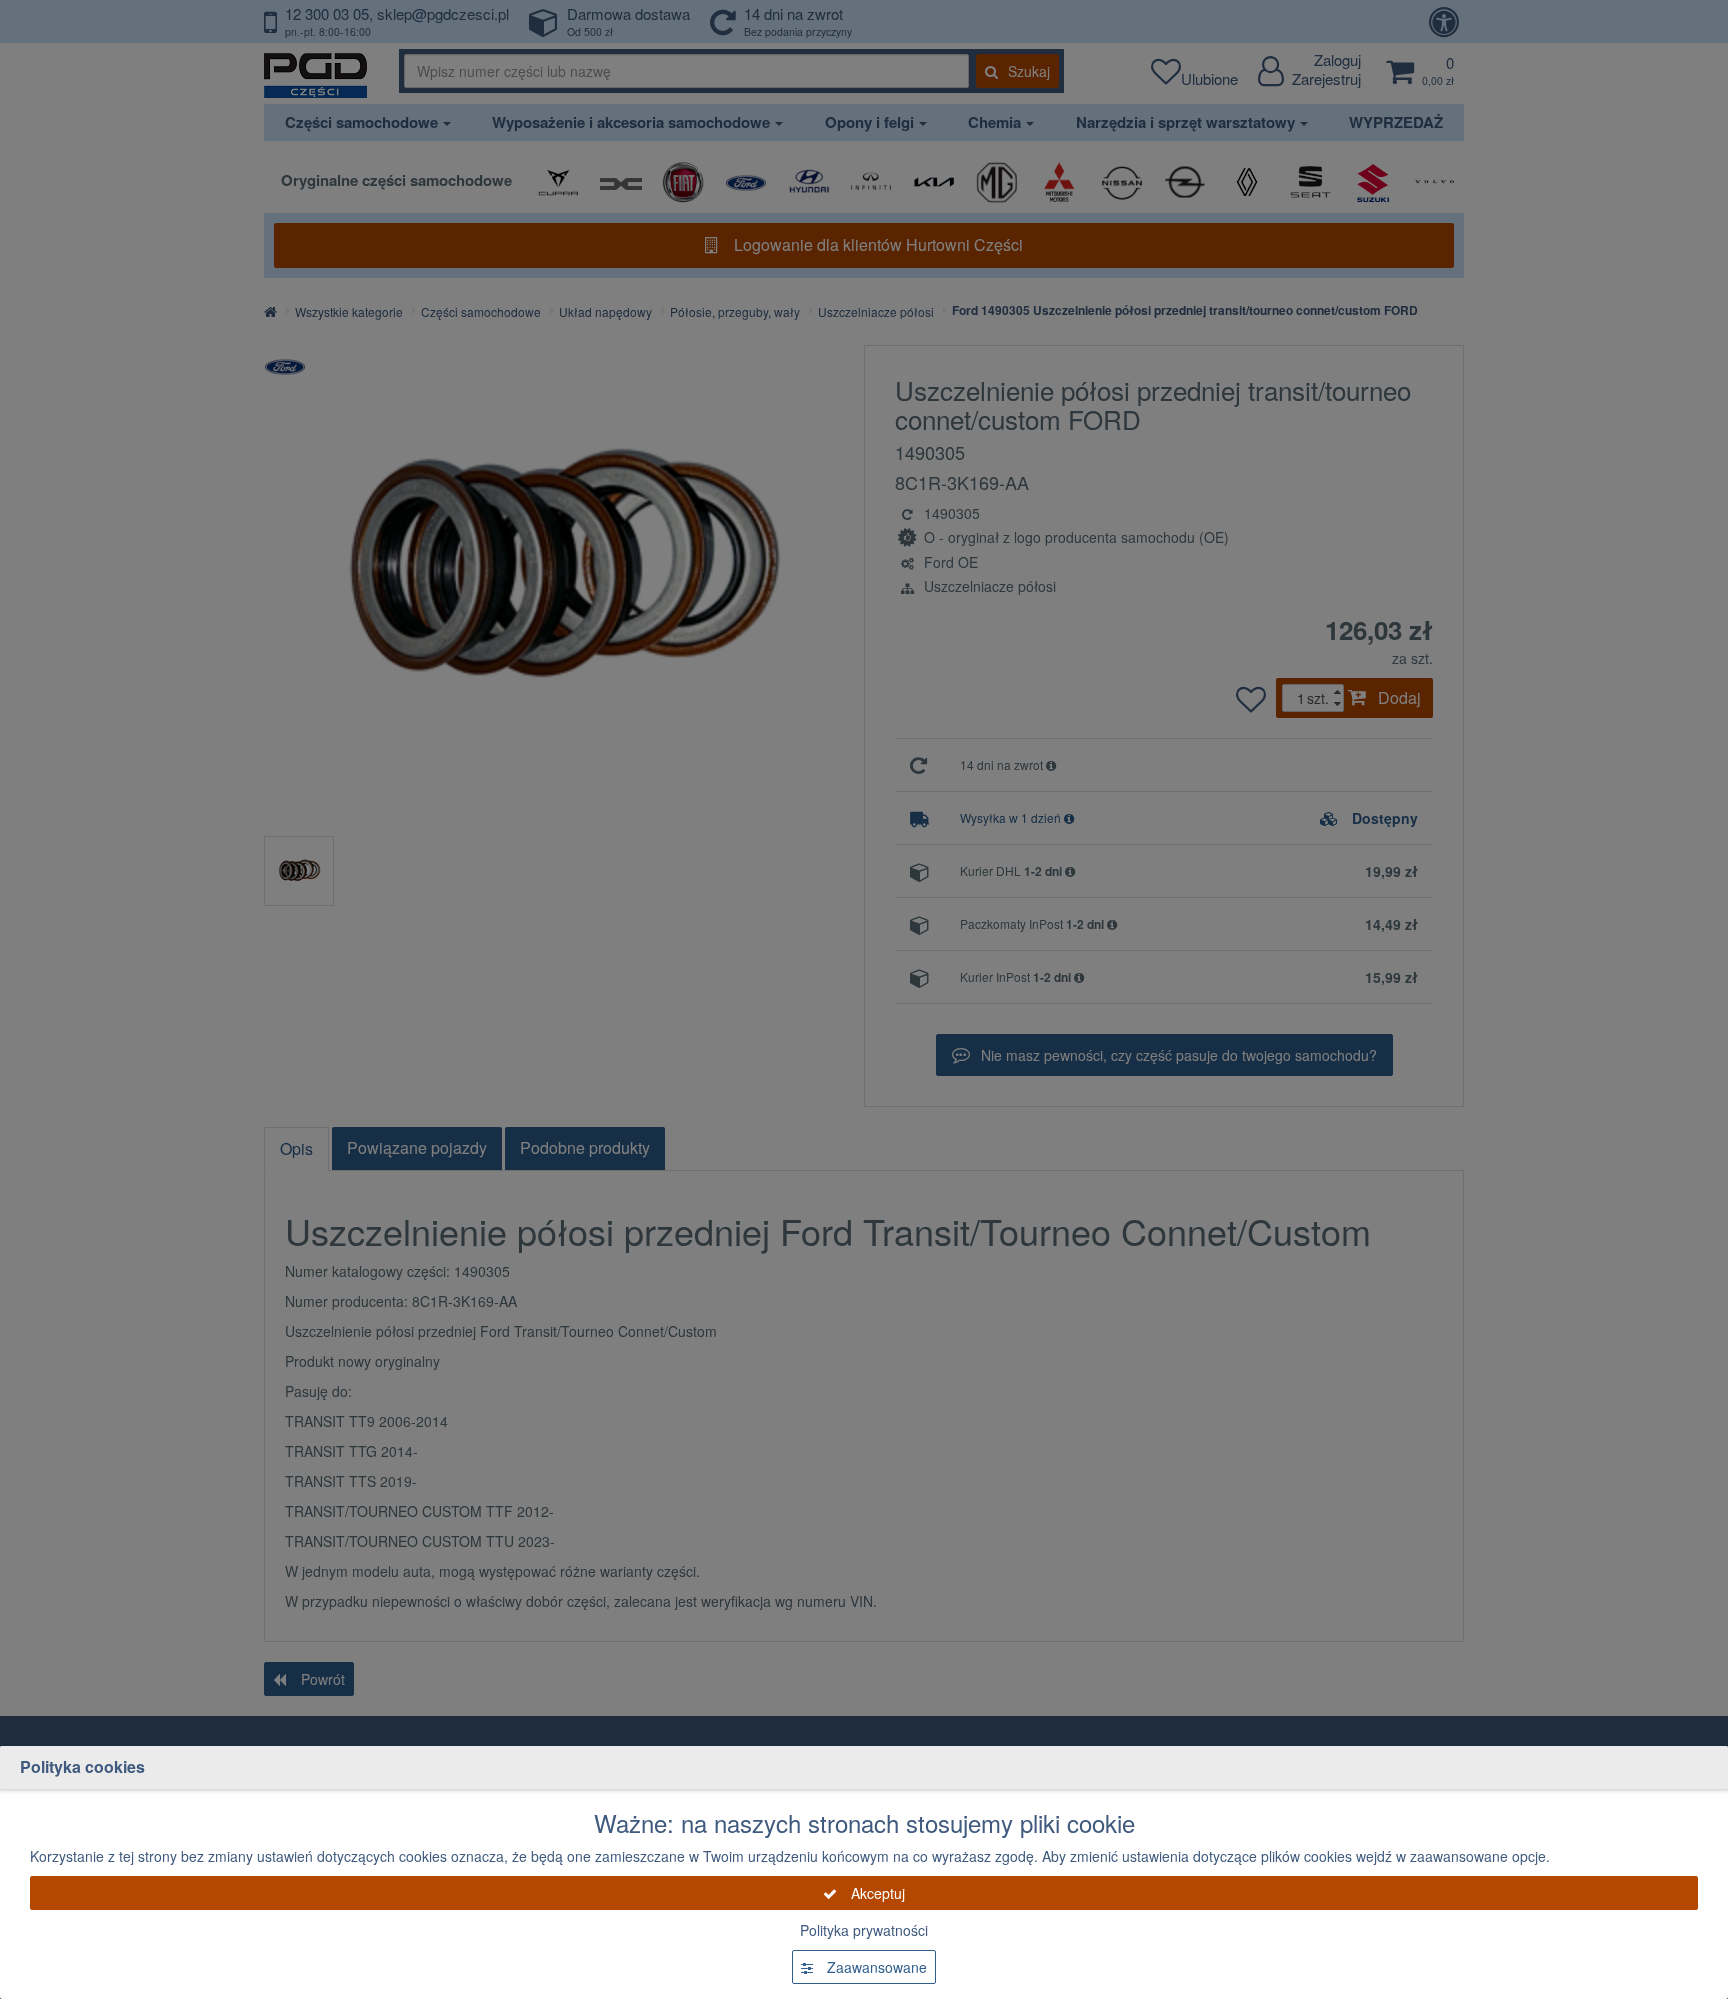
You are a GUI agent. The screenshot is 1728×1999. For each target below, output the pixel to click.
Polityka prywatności (864, 1930)
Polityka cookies (82, 1766)
